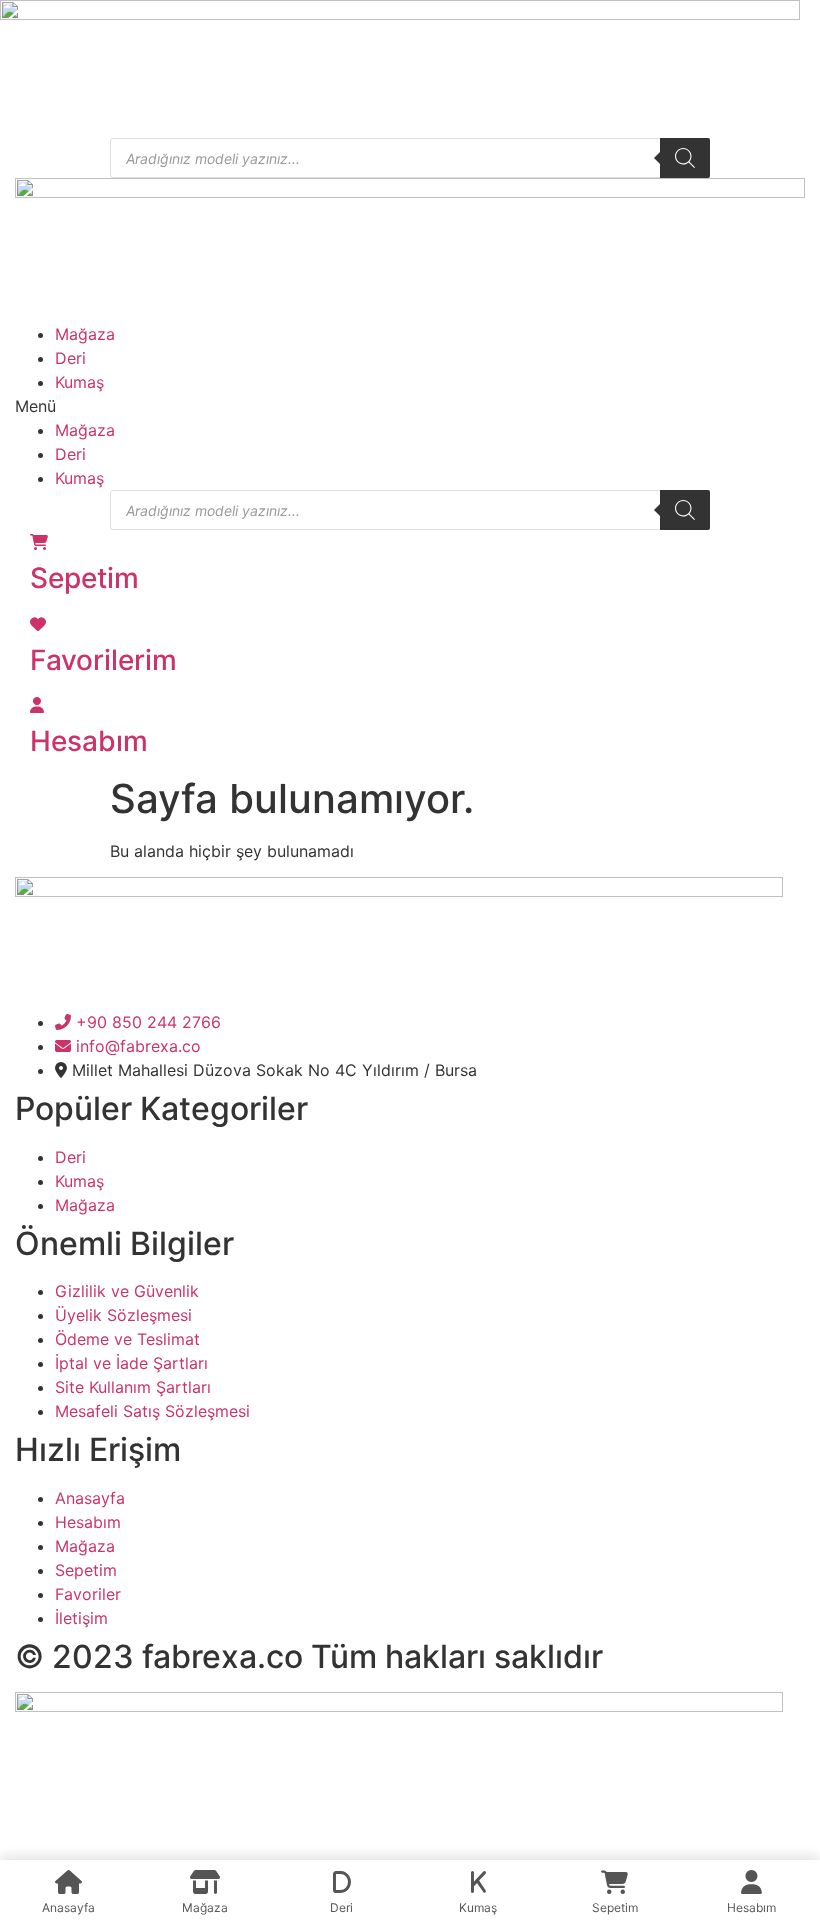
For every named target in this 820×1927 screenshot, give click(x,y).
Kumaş (79, 382)
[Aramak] (685, 158)
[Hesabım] (37, 705)
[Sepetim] (39, 542)
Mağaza (85, 334)
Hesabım (89, 741)
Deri (70, 358)
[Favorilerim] (38, 624)
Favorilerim (103, 660)
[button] (410, 406)
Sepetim (84, 578)
